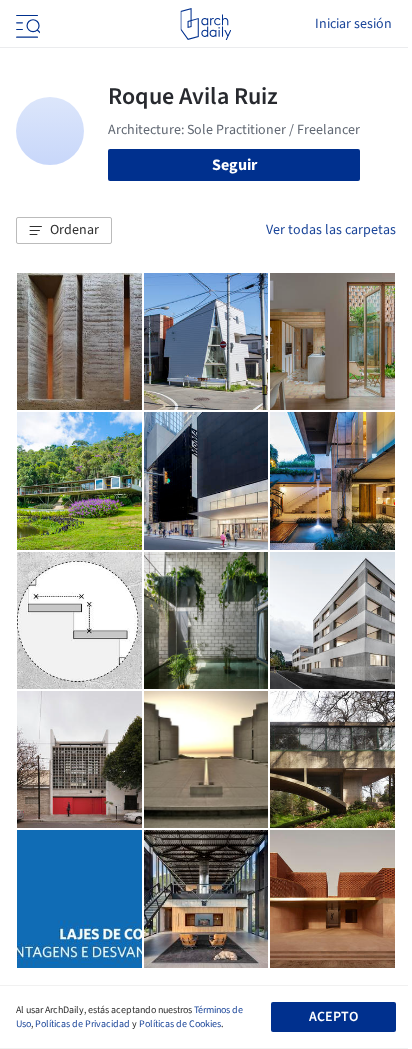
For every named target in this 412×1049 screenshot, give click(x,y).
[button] (64, 231)
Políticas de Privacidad (82, 1024)
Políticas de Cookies (180, 1024)
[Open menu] (26, 24)
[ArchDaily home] (205, 24)
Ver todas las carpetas (331, 230)
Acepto (333, 1017)
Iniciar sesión (353, 24)
